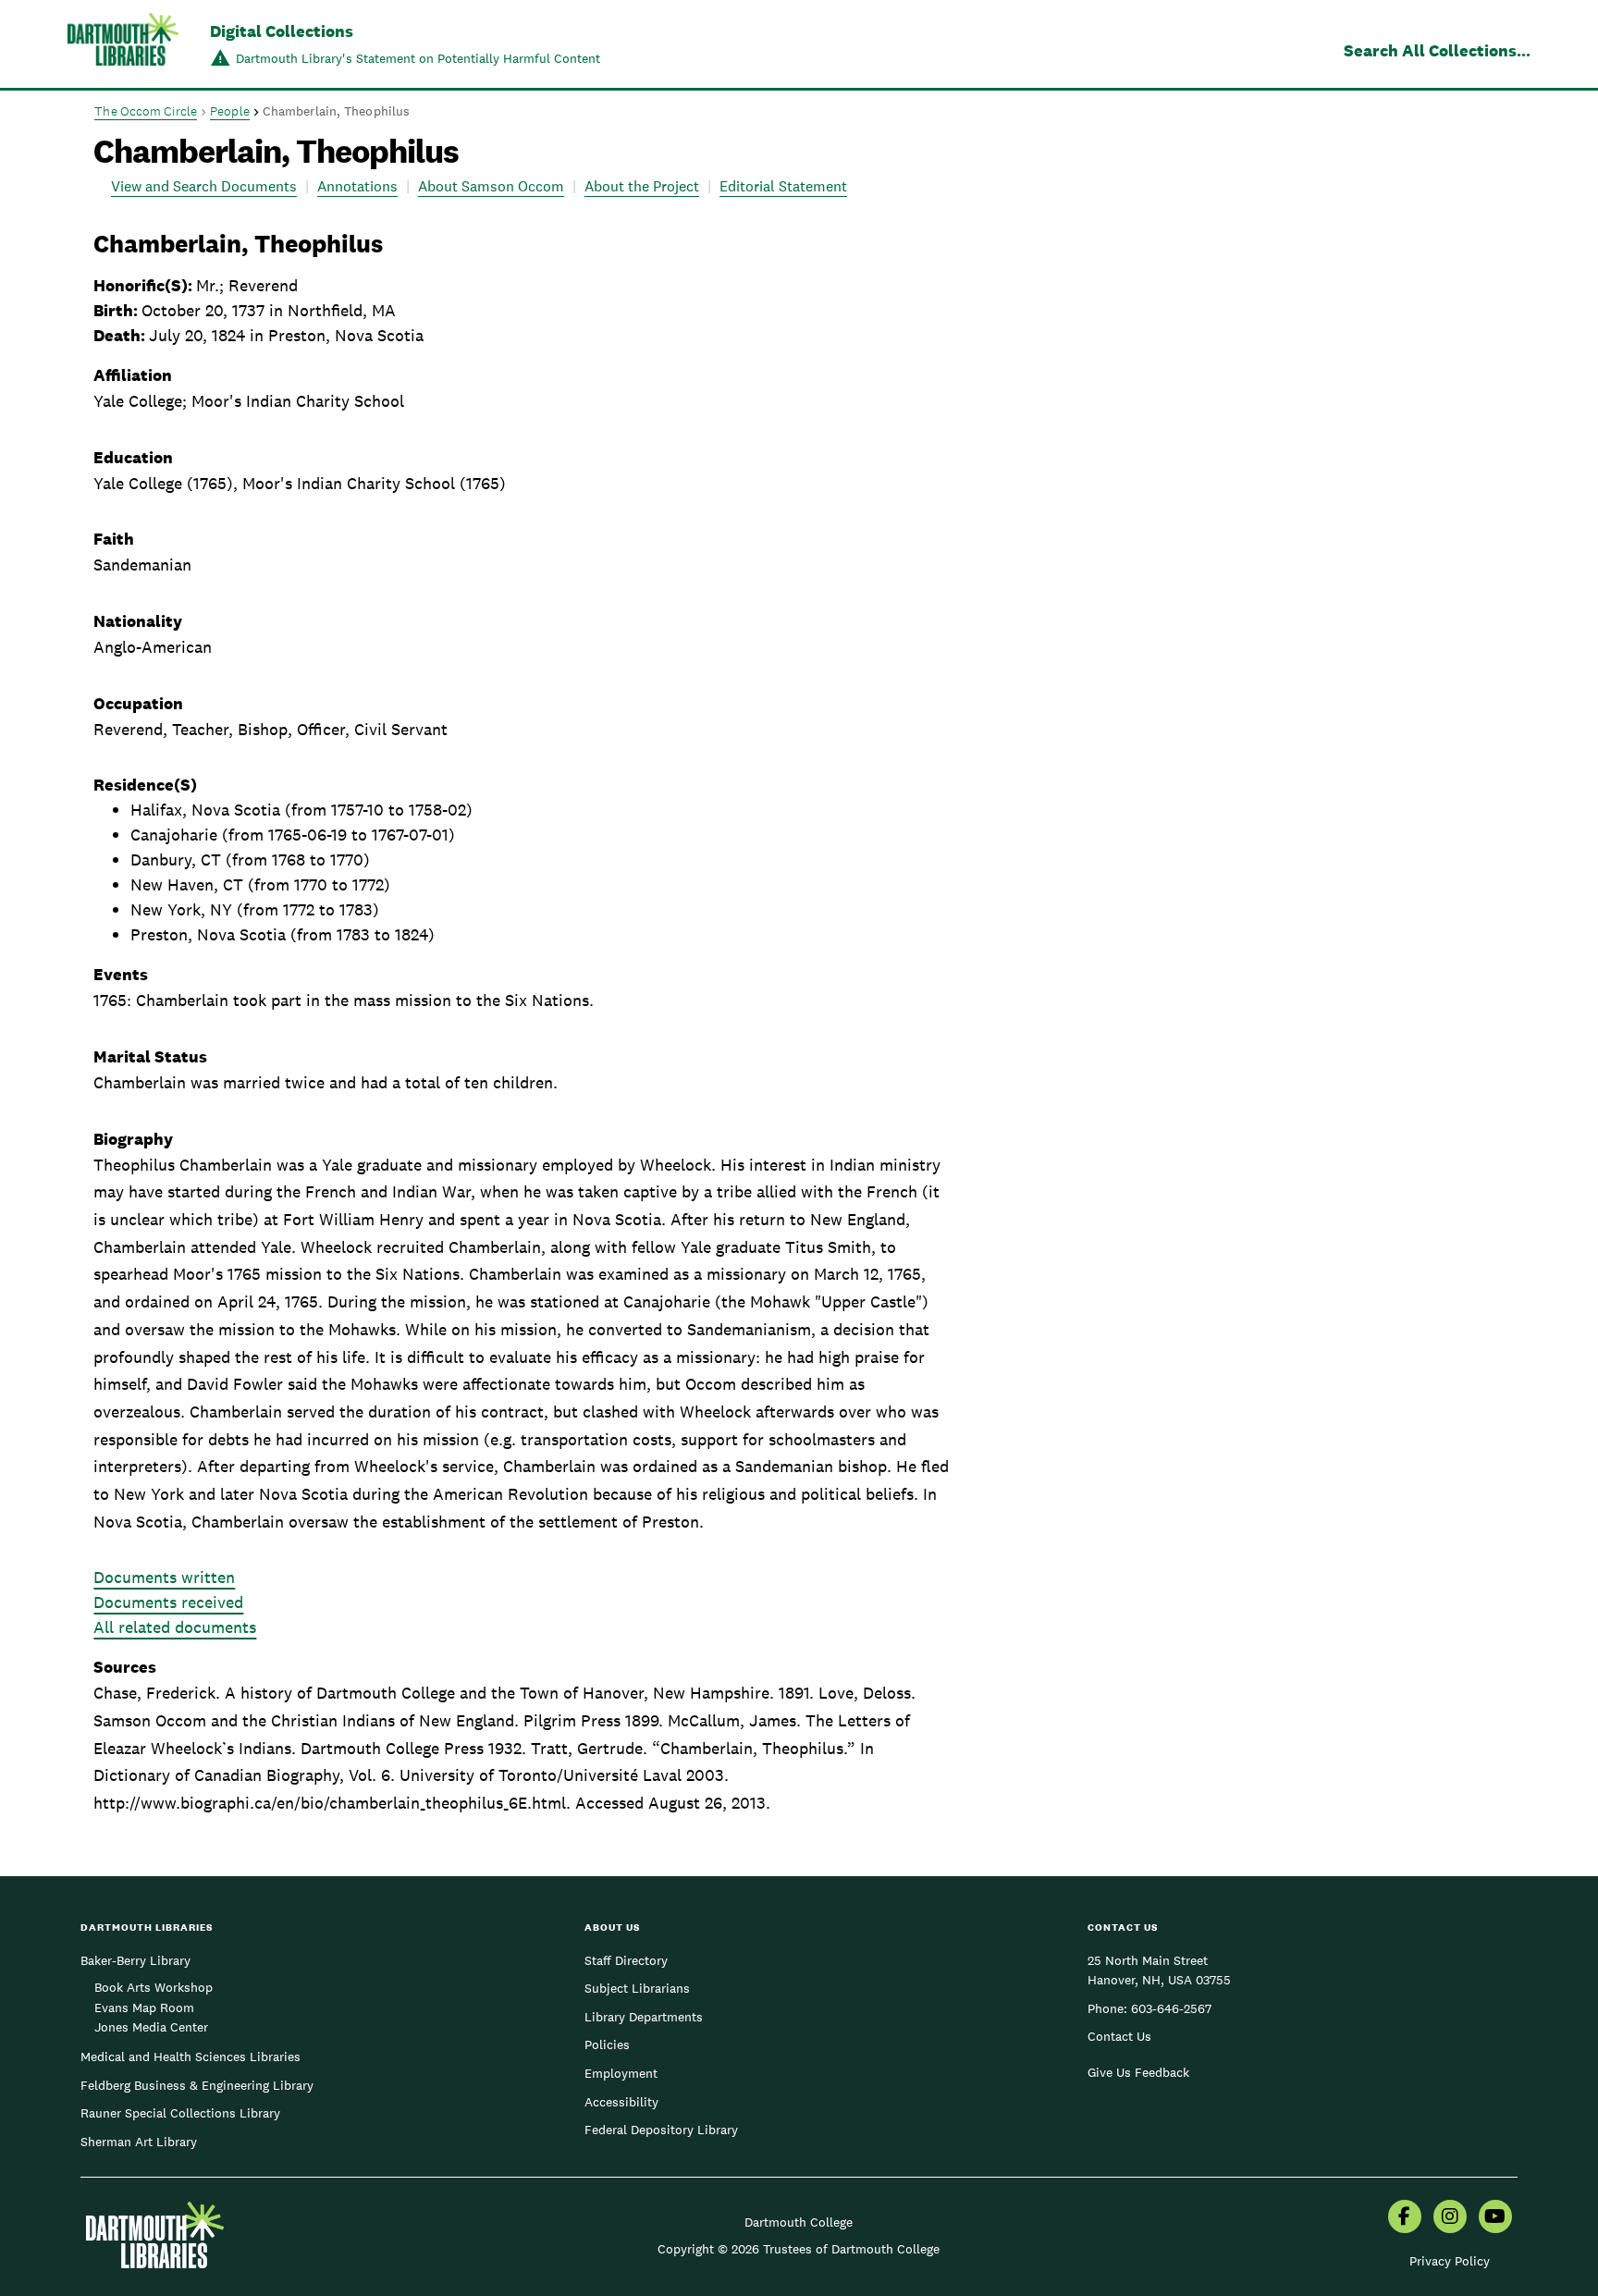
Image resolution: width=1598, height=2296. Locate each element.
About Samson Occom (491, 186)
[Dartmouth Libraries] (123, 46)
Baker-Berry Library (135, 1960)
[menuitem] (1405, 2218)
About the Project (642, 186)
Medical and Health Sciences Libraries (191, 2057)
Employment (621, 2073)
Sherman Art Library (139, 2142)
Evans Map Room (144, 2007)
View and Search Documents (204, 186)
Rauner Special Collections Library (180, 2113)
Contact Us (1119, 2036)
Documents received (168, 1602)
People (230, 111)
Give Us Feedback (1138, 2072)
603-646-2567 (1171, 2008)
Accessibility (621, 2102)
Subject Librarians (637, 1988)
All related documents (175, 1627)
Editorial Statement (783, 186)
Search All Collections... (1437, 50)
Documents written (164, 1577)
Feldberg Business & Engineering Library (197, 2085)
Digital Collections (282, 31)
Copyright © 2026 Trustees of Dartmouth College (799, 2249)
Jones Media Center (151, 2027)
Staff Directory (626, 1960)
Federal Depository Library (661, 2130)
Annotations (357, 186)
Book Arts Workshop (154, 1987)
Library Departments (644, 2017)
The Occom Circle (146, 111)
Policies (607, 2044)
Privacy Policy (1450, 2261)
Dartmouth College (799, 2222)
